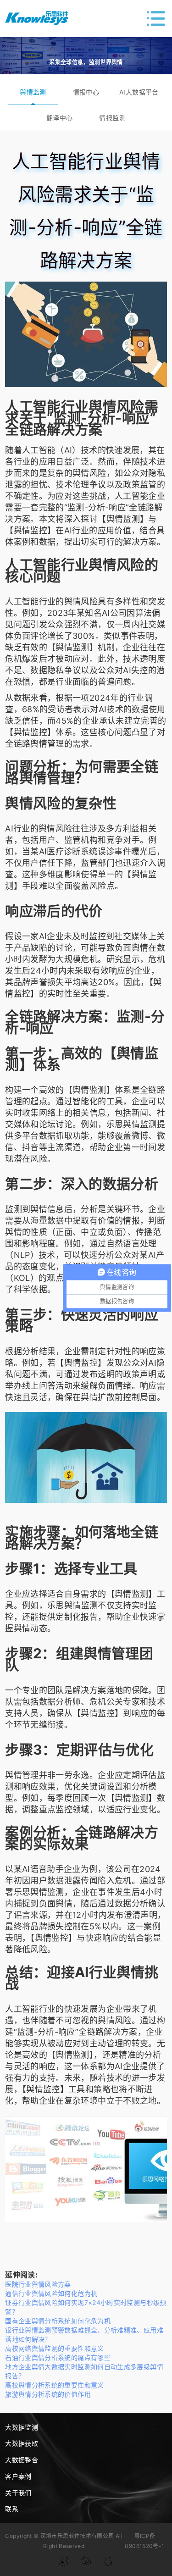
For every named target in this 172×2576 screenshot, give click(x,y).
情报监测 (112, 118)
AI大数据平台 (139, 92)
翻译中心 (59, 118)
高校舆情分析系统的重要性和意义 (54, 2385)
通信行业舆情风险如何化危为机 (51, 2293)
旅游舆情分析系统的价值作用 (48, 2394)
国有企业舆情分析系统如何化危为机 (58, 2321)
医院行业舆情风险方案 (38, 2284)
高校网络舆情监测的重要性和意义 (54, 2348)
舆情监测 (33, 92)
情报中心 (86, 92)
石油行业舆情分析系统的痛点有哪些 (58, 2357)
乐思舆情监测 (132, 1124)
